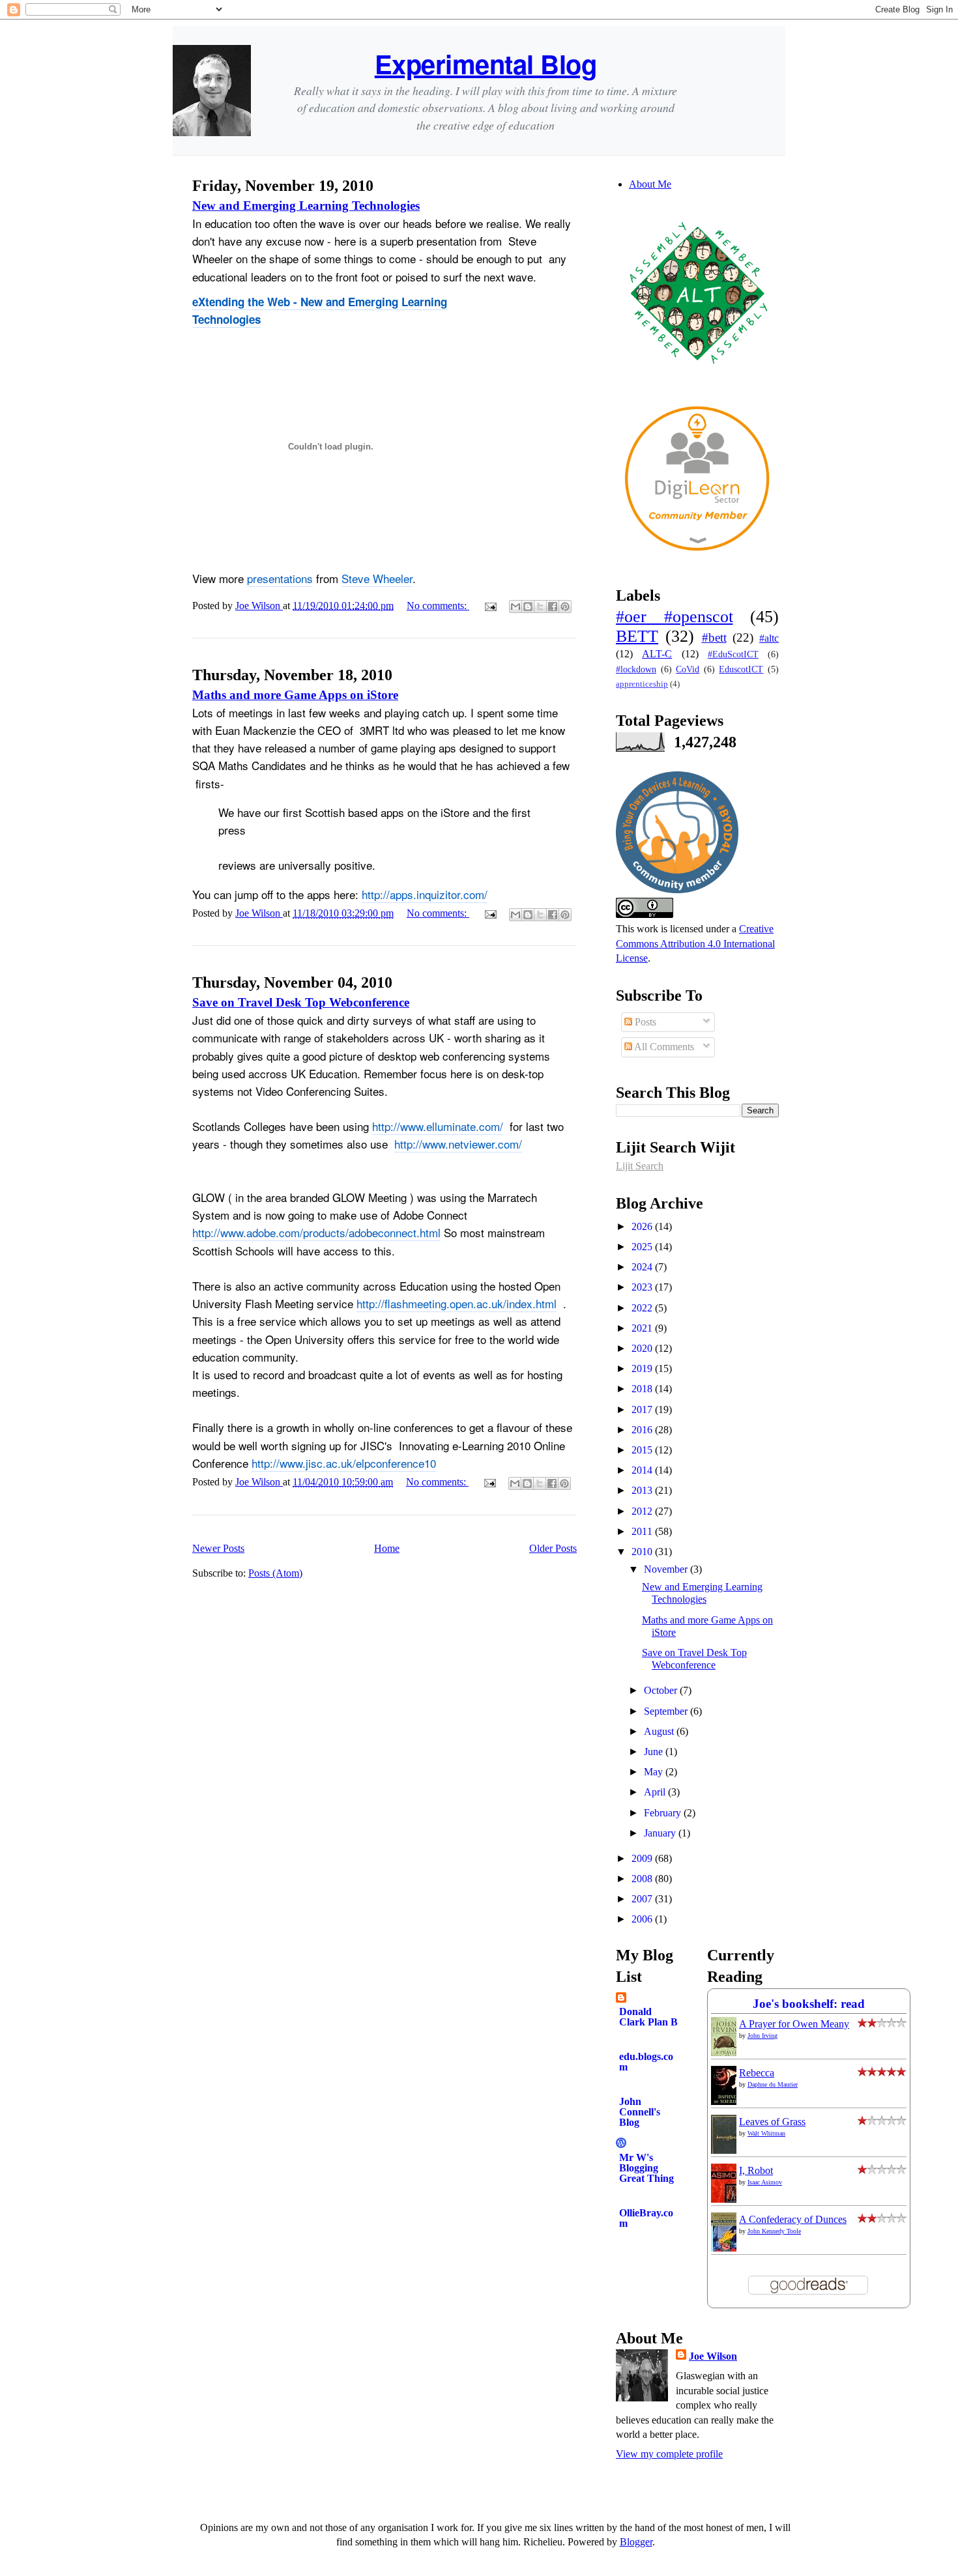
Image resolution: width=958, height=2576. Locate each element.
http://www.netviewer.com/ (458, 1144)
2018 (643, 1389)
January (661, 1833)
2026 (643, 1226)
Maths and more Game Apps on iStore (295, 695)
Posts (644, 1022)
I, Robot (756, 2170)
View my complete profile (669, 2454)
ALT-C (657, 654)
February (664, 1813)
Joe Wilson (713, 2356)
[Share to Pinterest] (565, 607)
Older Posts (553, 1548)
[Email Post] (489, 606)
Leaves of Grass (772, 2122)
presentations (280, 578)
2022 (643, 1308)
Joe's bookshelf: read (809, 2004)
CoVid (688, 669)
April (656, 1792)
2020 (643, 1348)
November (667, 1569)
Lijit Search (640, 1166)
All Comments (663, 1047)
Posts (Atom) (275, 1573)
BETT (637, 636)
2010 (643, 1552)
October (662, 1690)
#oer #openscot (675, 617)
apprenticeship (642, 684)
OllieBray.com (646, 2218)
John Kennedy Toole (774, 2231)
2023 (643, 1287)
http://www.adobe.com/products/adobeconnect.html (316, 1232)
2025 (643, 1247)
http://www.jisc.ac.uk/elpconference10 (344, 1463)
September (667, 1711)
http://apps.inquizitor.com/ (425, 894)
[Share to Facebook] (553, 607)
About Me (650, 184)
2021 (643, 1328)
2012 (643, 1511)
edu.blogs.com (646, 2062)
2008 (643, 1879)
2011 (643, 1531)
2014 (643, 1470)
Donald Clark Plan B (648, 2017)
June (655, 1752)
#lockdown (636, 669)
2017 (643, 1410)
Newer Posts (218, 1548)
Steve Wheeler (377, 578)
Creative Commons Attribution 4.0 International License (695, 943)
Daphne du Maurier (773, 2084)
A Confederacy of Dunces (793, 2219)
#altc (769, 638)
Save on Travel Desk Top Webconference (301, 1002)
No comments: (438, 606)
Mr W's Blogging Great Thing (646, 2168)
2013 (643, 1490)
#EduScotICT (733, 654)
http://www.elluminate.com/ (438, 1126)
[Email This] (515, 607)
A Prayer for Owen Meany (794, 2024)
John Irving (762, 2036)
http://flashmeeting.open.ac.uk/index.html (457, 1303)
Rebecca (757, 2073)
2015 (643, 1450)
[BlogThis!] (528, 607)
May (655, 1772)
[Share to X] (540, 607)
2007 (643, 1899)
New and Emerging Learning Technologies (306, 206)
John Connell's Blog (640, 2112)
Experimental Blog (486, 64)
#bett (714, 637)
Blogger (636, 2542)
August (660, 1731)
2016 (643, 1430)
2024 (643, 1267)
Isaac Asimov (765, 2182)
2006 (643, 1919)
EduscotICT (741, 669)
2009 (643, 1858)
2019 (643, 1368)
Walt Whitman (766, 2133)
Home (387, 1548)
